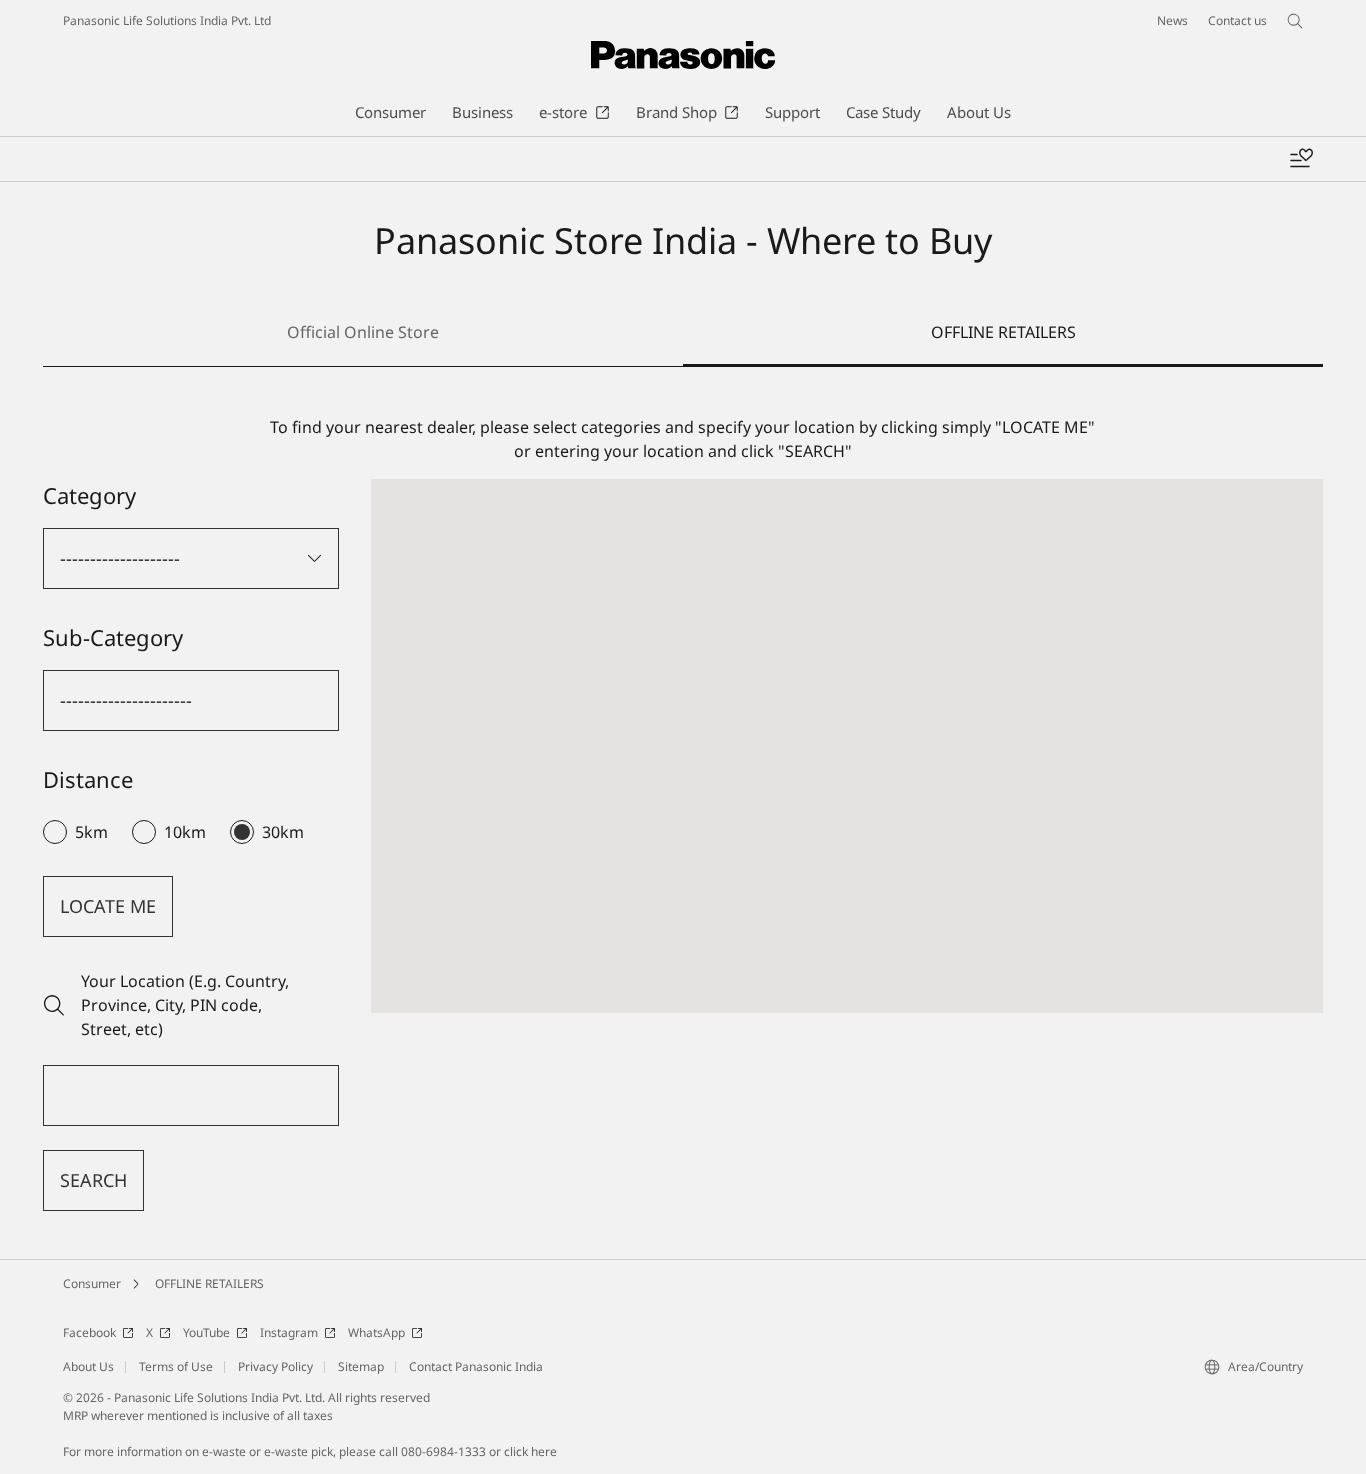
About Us (88, 1366)
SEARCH (93, 1180)
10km (185, 832)
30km (283, 832)
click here (530, 1451)
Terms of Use (176, 1366)
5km (91, 832)
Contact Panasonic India (476, 1366)
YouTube (206, 1332)
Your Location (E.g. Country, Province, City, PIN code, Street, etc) (185, 1005)
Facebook (89, 1332)
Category (89, 495)
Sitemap (361, 1366)
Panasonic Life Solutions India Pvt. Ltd (167, 20)
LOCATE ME (108, 906)
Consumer (92, 1283)
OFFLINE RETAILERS (209, 1283)
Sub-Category (113, 637)
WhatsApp (376, 1332)
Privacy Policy (275, 1366)
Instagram (289, 1332)
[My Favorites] (1301, 159)
